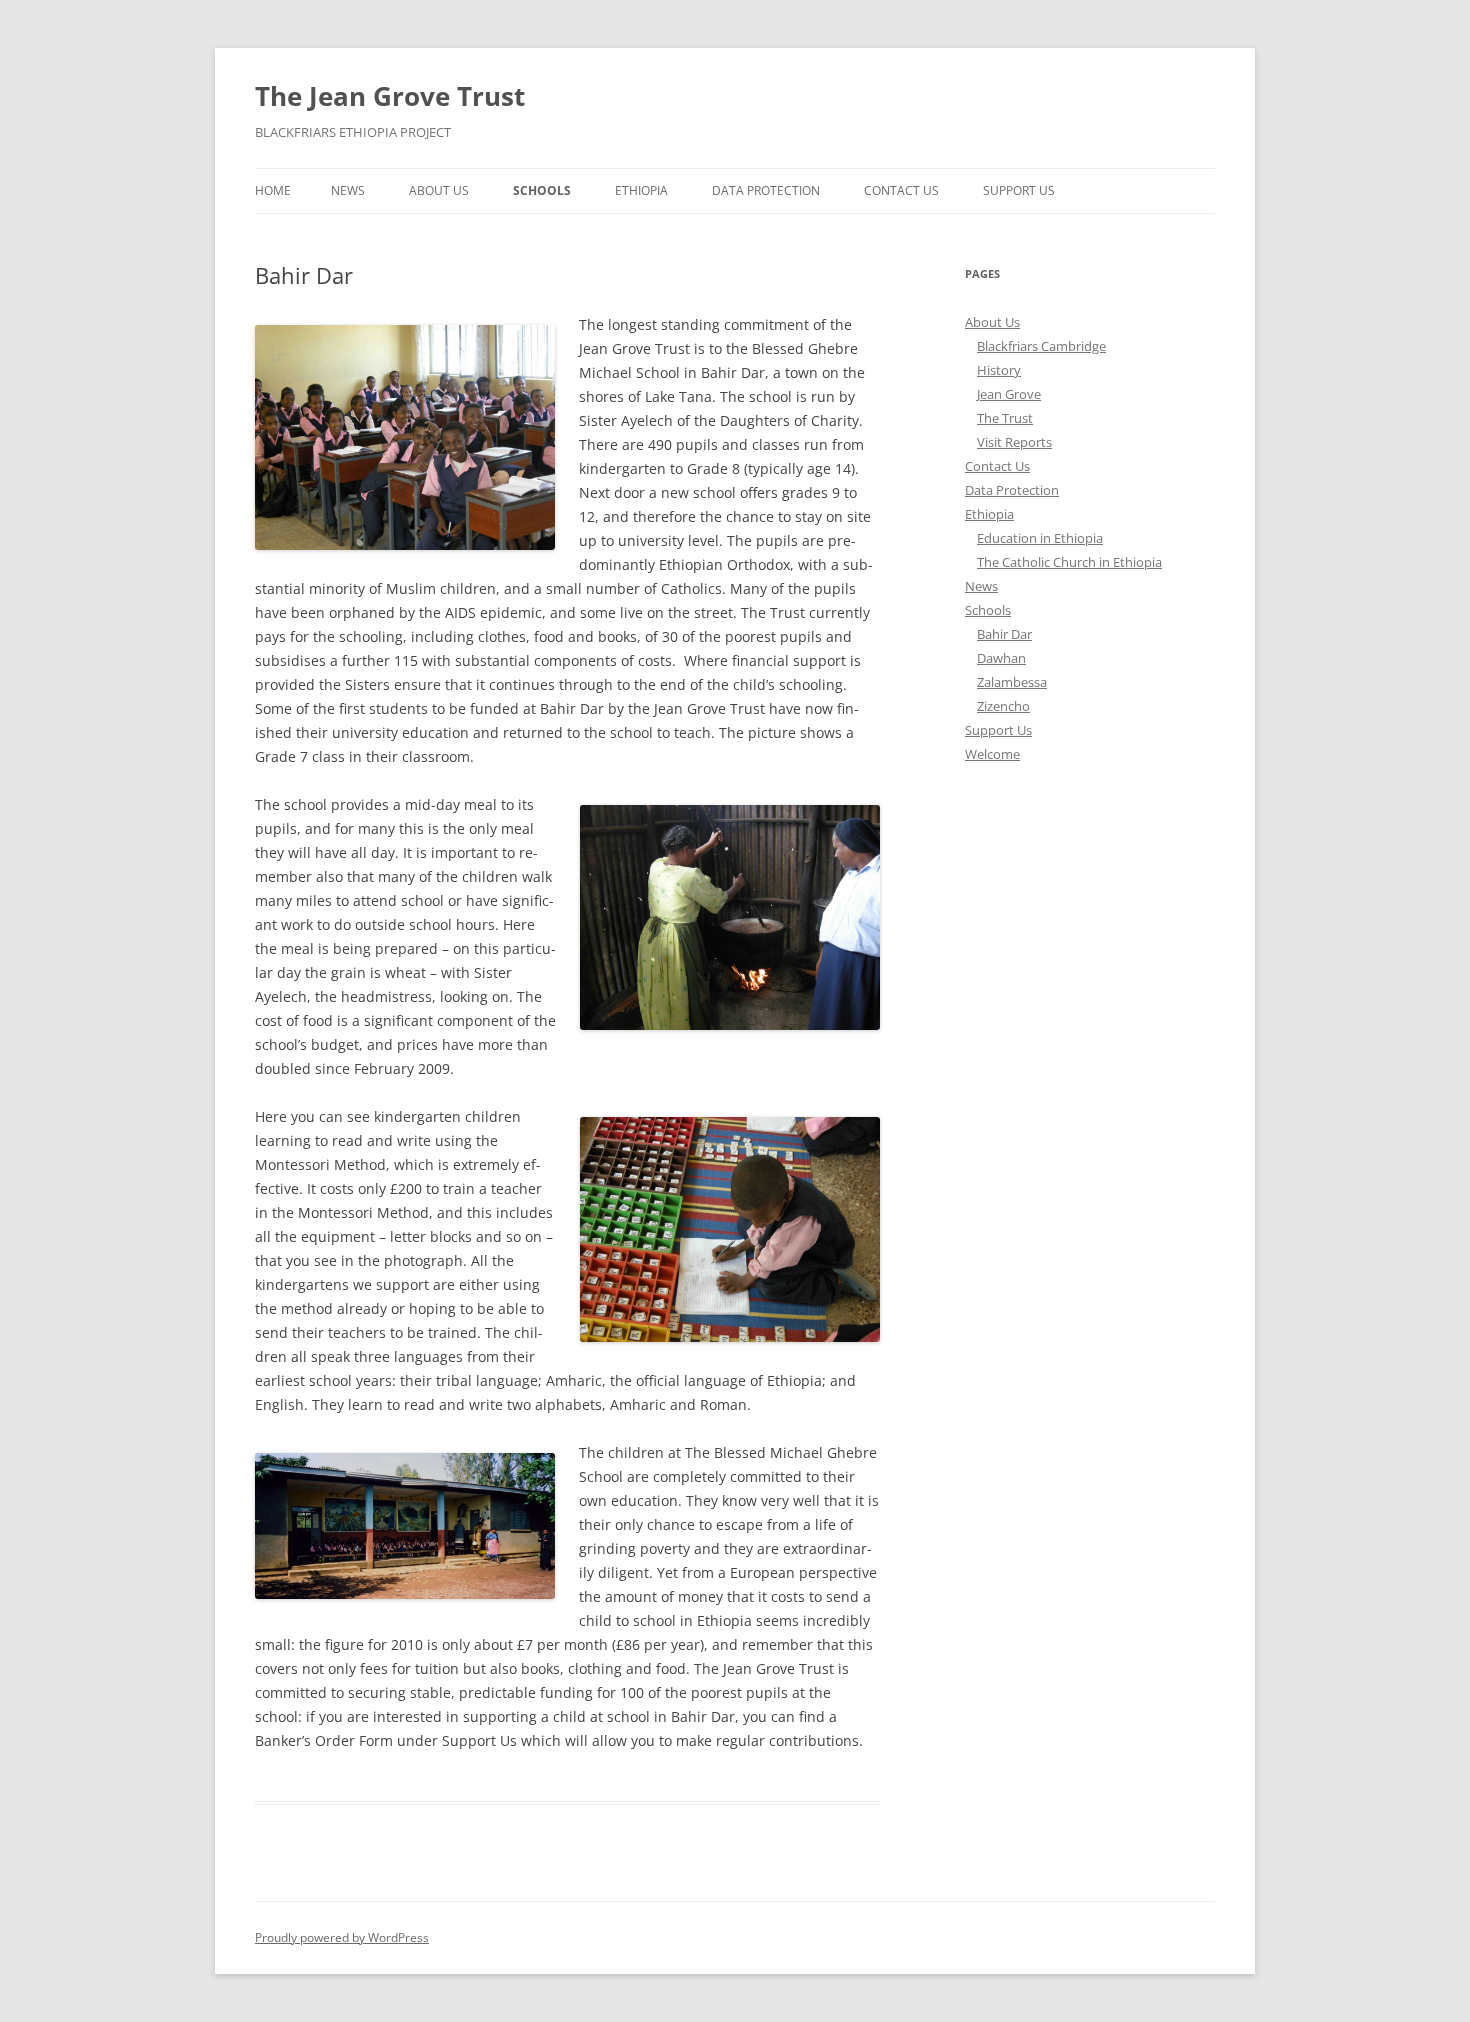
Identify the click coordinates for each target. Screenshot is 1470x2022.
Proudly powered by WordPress (342, 1937)
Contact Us (901, 190)
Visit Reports (1014, 442)
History (999, 370)
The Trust (1005, 418)
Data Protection (766, 190)
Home (273, 190)
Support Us (1019, 190)
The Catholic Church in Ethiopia (1069, 562)
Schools (542, 190)
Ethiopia (641, 190)
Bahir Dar (1004, 634)
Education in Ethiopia (1040, 538)
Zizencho (1003, 706)
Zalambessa (1012, 682)
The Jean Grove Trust (390, 96)
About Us (439, 190)
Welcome (992, 754)
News (348, 190)
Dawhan (1001, 658)
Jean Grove (1009, 394)
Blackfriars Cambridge (1041, 346)
